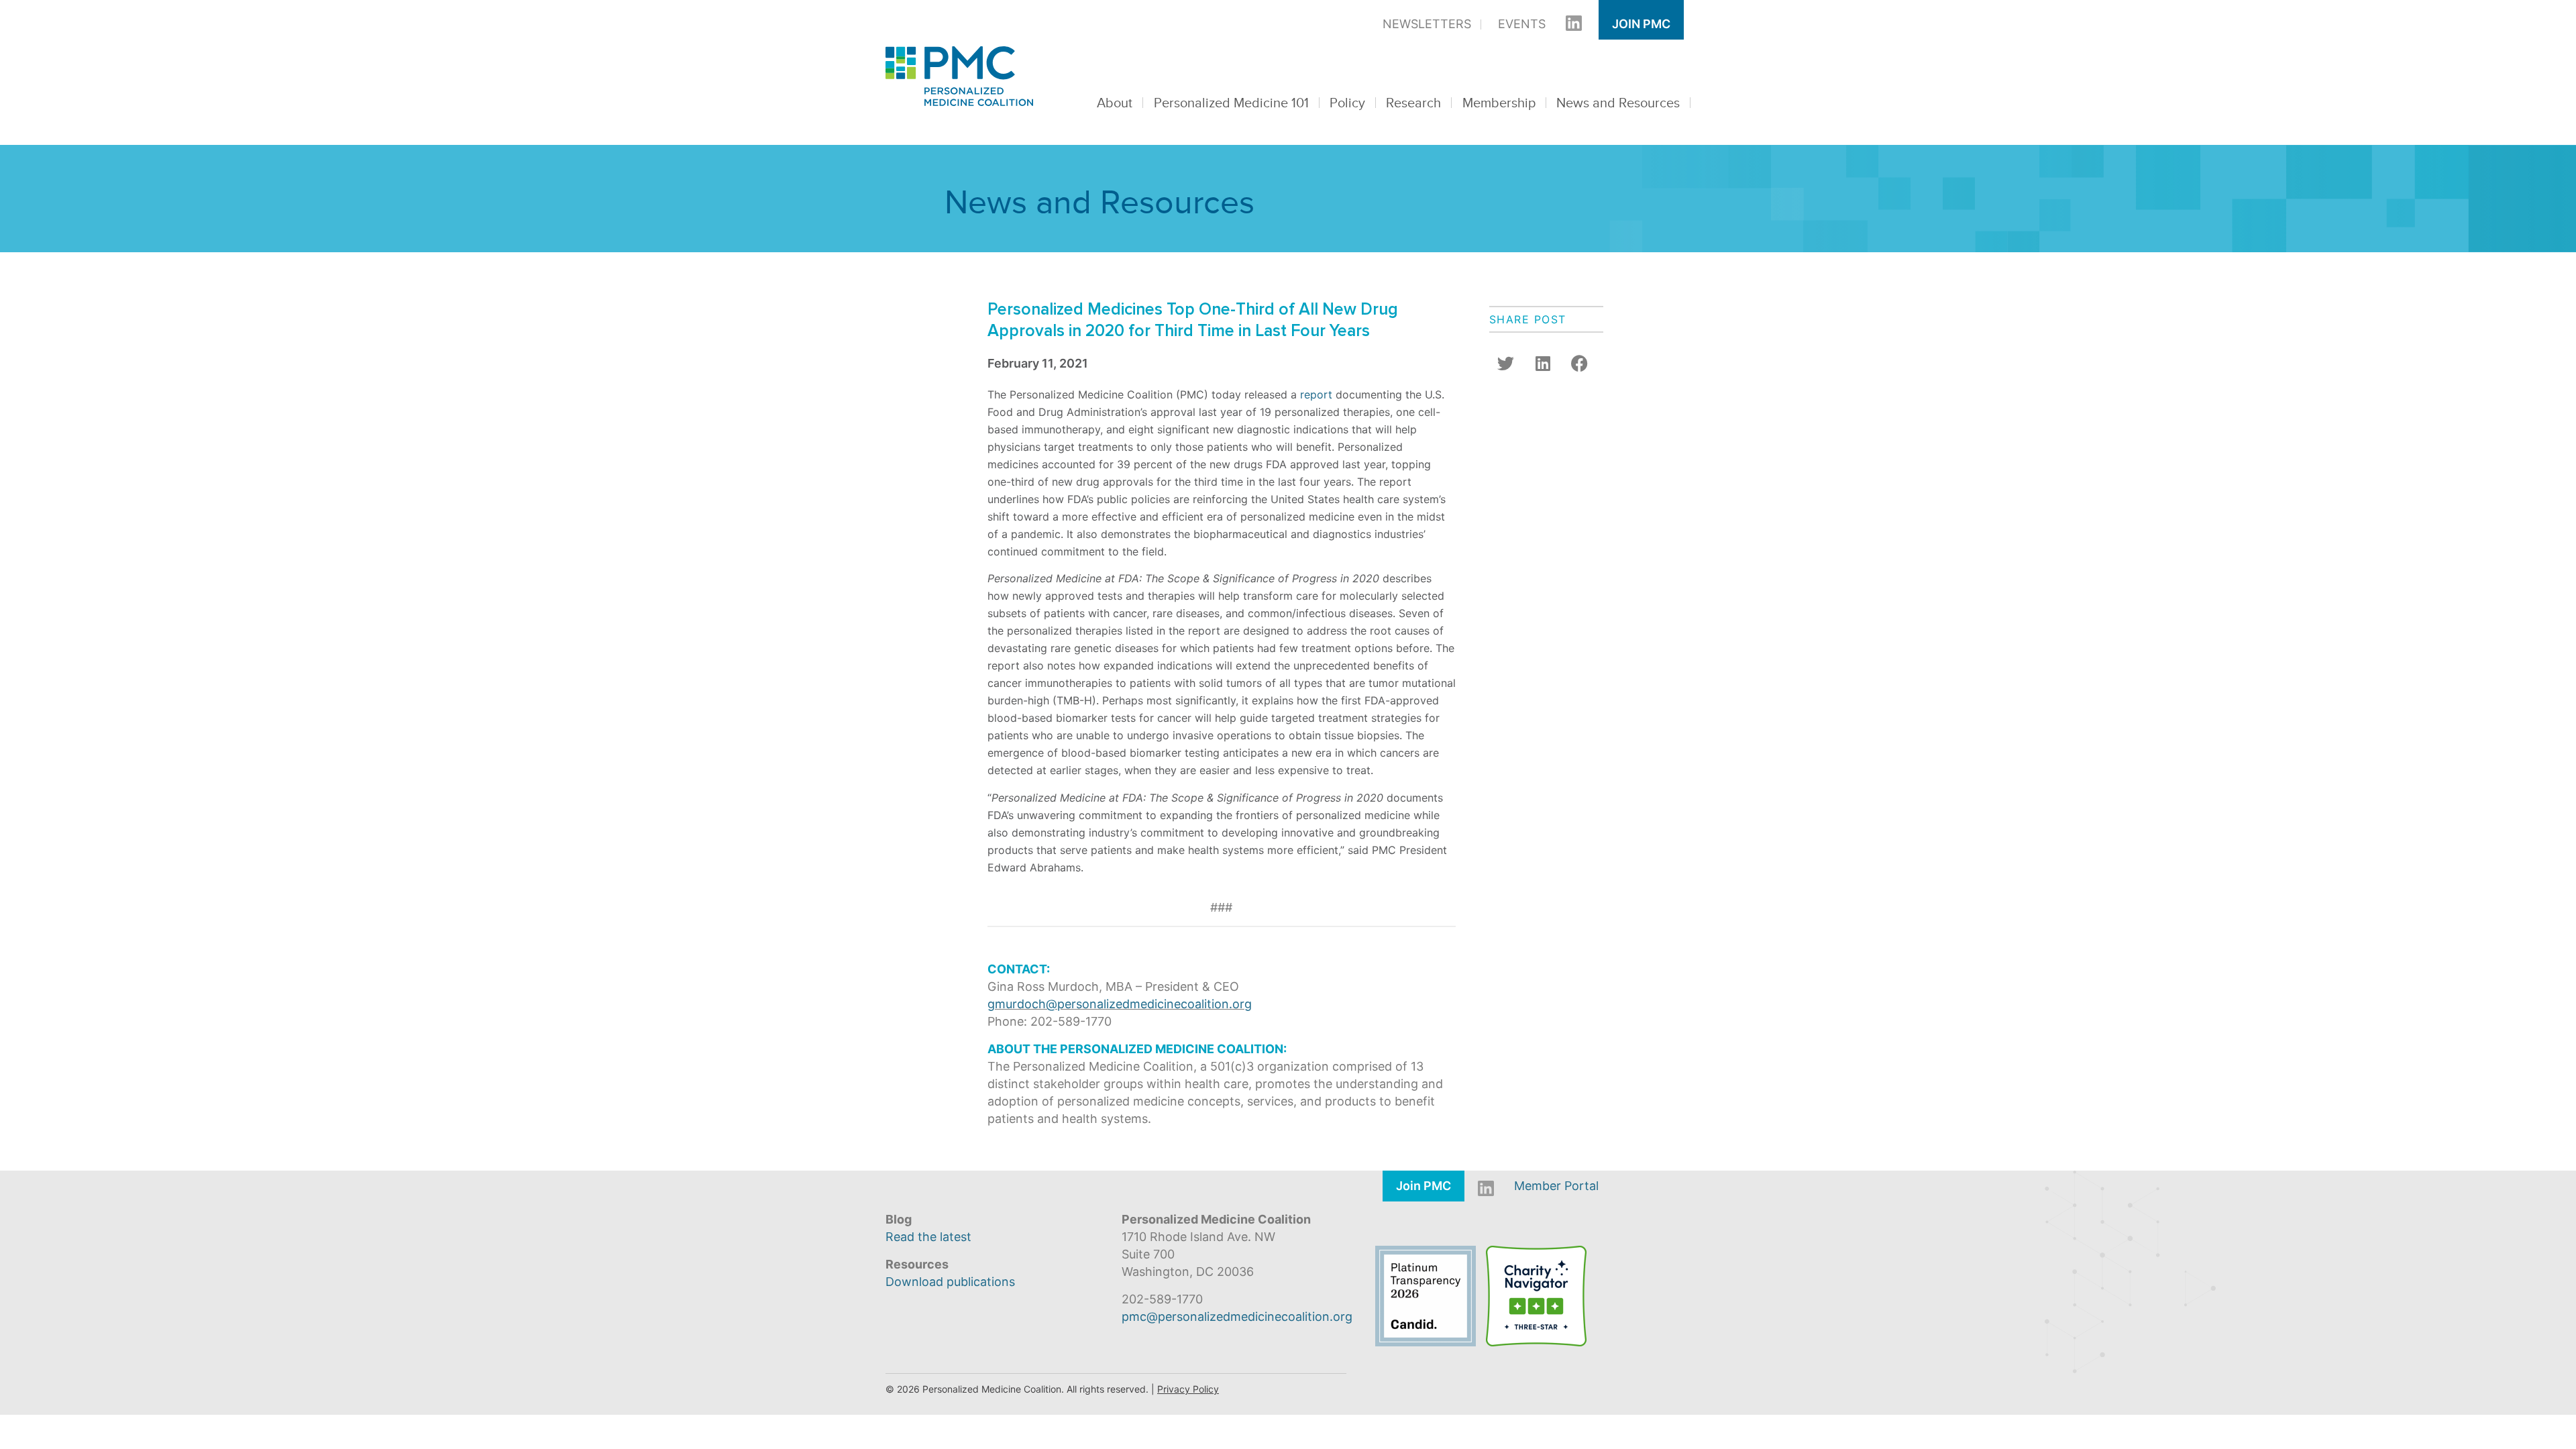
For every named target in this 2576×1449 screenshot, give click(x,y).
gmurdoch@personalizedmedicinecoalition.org (1120, 1004)
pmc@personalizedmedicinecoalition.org (1237, 1317)
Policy (1347, 103)
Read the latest (928, 1237)
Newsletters (1427, 24)
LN (1567, 24)
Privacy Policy (1188, 1389)
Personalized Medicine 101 (1231, 103)
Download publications (950, 1282)
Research (1413, 103)
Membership (1499, 103)
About (1115, 103)
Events (1522, 24)
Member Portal (1556, 1186)
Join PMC (1641, 24)
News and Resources (1618, 103)
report (1316, 394)
